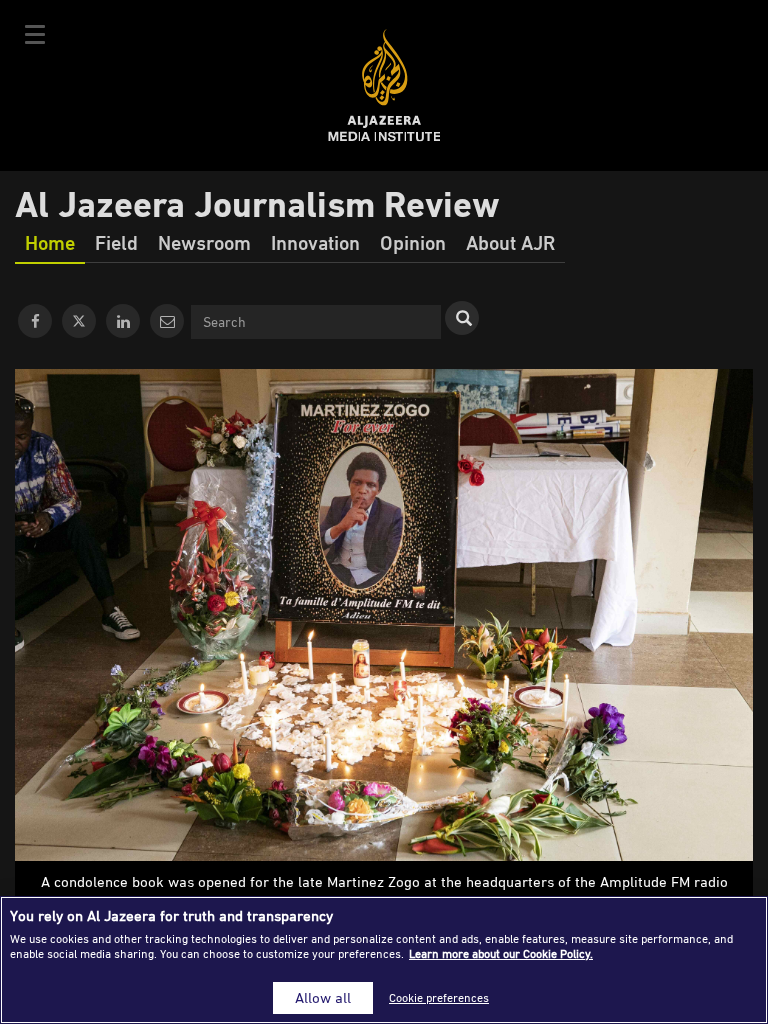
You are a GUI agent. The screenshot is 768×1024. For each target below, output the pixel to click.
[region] (384, 960)
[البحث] (462, 318)
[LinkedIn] (123, 321)
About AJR (510, 242)
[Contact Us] (167, 321)
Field (116, 242)
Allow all (323, 997)
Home (50, 242)
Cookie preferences (439, 997)
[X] (79, 321)
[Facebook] (35, 321)
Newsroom (204, 242)
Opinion (413, 242)
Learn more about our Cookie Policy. (501, 953)
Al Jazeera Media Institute (384, 85)
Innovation (315, 242)
